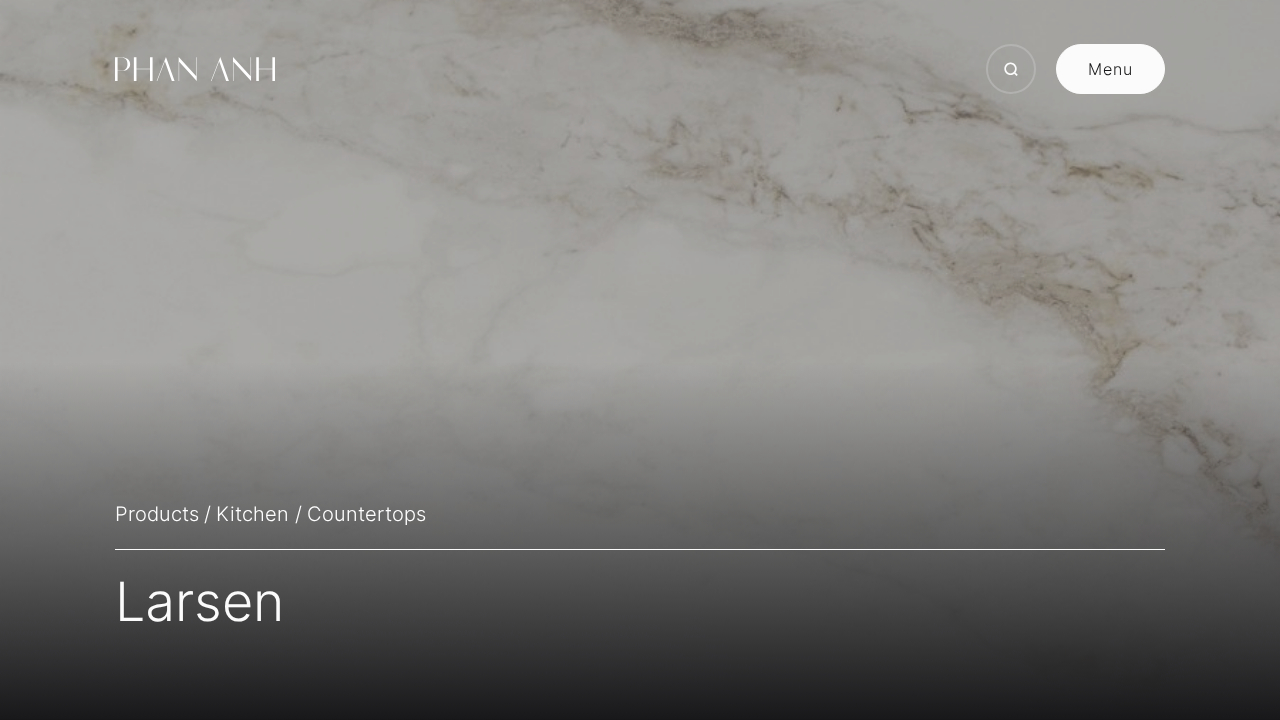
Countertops (366, 514)
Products (157, 514)
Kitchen (252, 514)
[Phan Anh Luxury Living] (195, 69)
